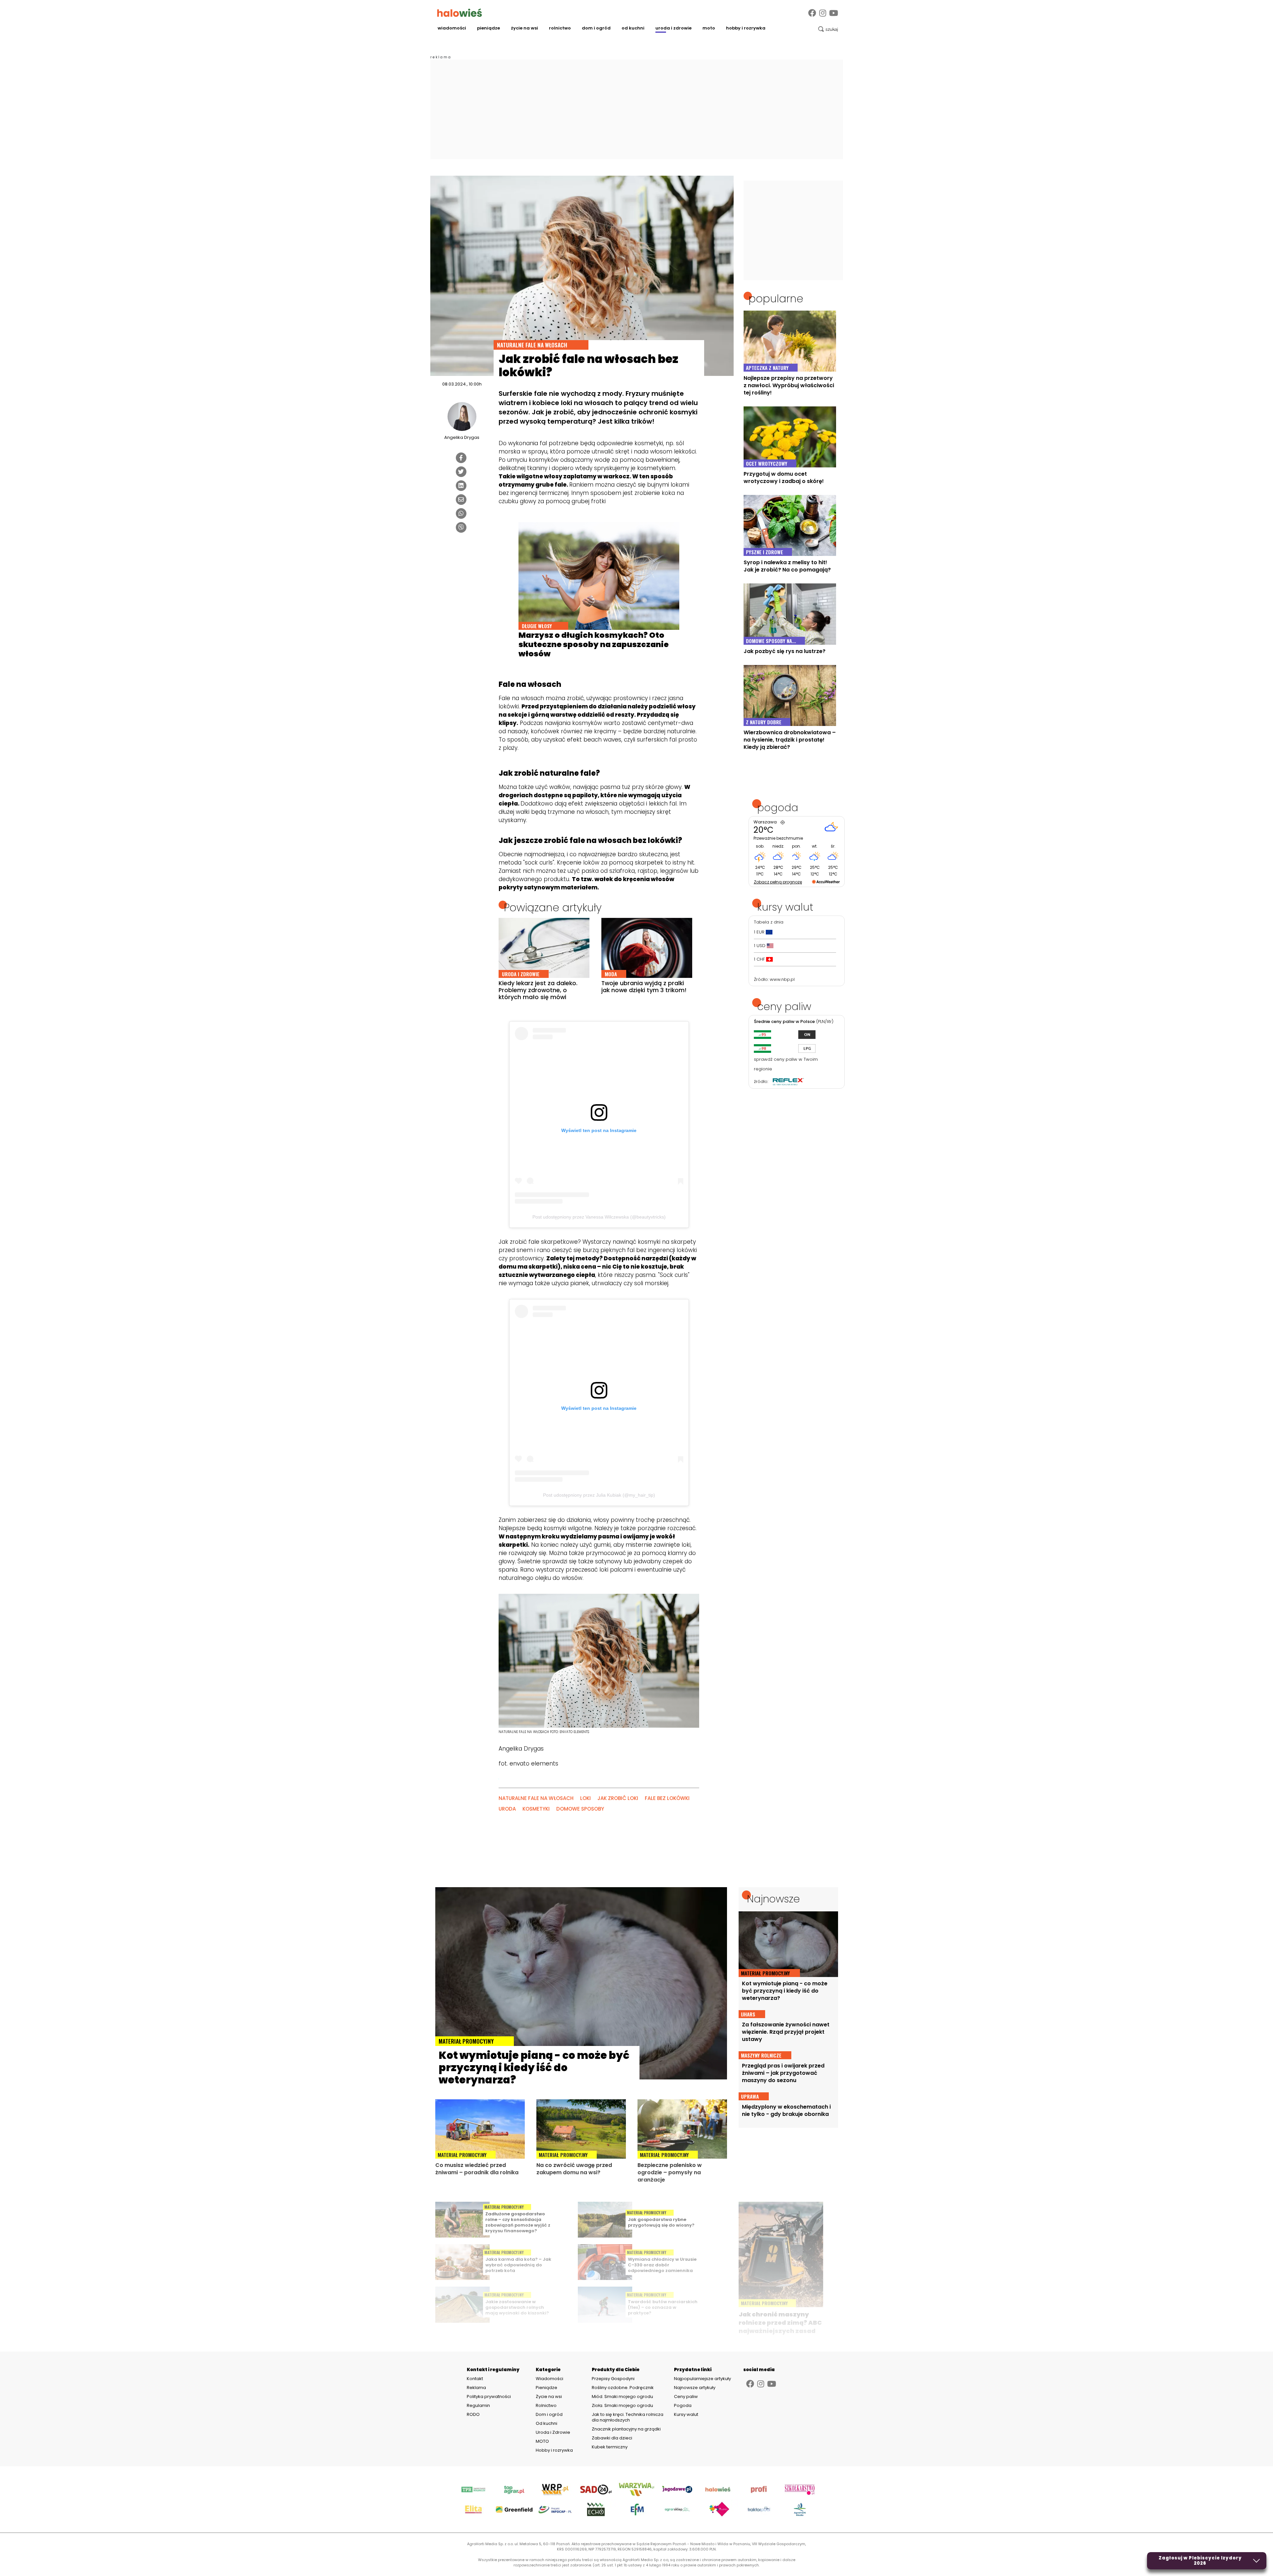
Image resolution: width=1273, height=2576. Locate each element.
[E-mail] (461, 500)
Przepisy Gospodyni (613, 2379)
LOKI (585, 1798)
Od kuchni (633, 28)
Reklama (476, 2388)
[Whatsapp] (461, 513)
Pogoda (683, 2405)
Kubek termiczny (610, 2447)
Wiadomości (452, 28)
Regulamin (478, 2406)
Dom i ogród (596, 28)
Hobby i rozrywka (746, 28)
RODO (473, 2415)
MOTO (709, 28)
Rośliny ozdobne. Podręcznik (623, 2388)
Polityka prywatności (489, 2397)
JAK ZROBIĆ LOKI (618, 1798)
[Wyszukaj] (828, 29)
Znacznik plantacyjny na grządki (627, 2429)
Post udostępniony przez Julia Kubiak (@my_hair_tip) (599, 1495)
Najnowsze (773, 1899)
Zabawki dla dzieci (612, 2438)
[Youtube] (834, 13)
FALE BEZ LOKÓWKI (667, 1798)
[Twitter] (461, 472)
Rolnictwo (560, 28)
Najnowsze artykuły (695, 2388)
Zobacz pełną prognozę (778, 882)
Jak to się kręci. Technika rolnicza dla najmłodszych (628, 2417)
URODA (507, 1809)
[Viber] (461, 527)
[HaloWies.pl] (460, 13)
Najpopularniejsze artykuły (702, 2379)
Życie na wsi (524, 28)
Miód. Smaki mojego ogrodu (622, 2396)
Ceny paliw (686, 2396)
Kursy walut (686, 2414)
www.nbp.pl (782, 979)
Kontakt (475, 2379)
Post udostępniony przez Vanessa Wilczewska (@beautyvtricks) (599, 1217)
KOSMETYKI (536, 1809)
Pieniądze (488, 28)
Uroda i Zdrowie (673, 28)
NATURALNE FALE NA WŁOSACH (536, 1798)
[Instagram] (823, 13)
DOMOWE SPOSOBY (580, 1809)
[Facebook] (812, 13)
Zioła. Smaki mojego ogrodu (622, 2405)
